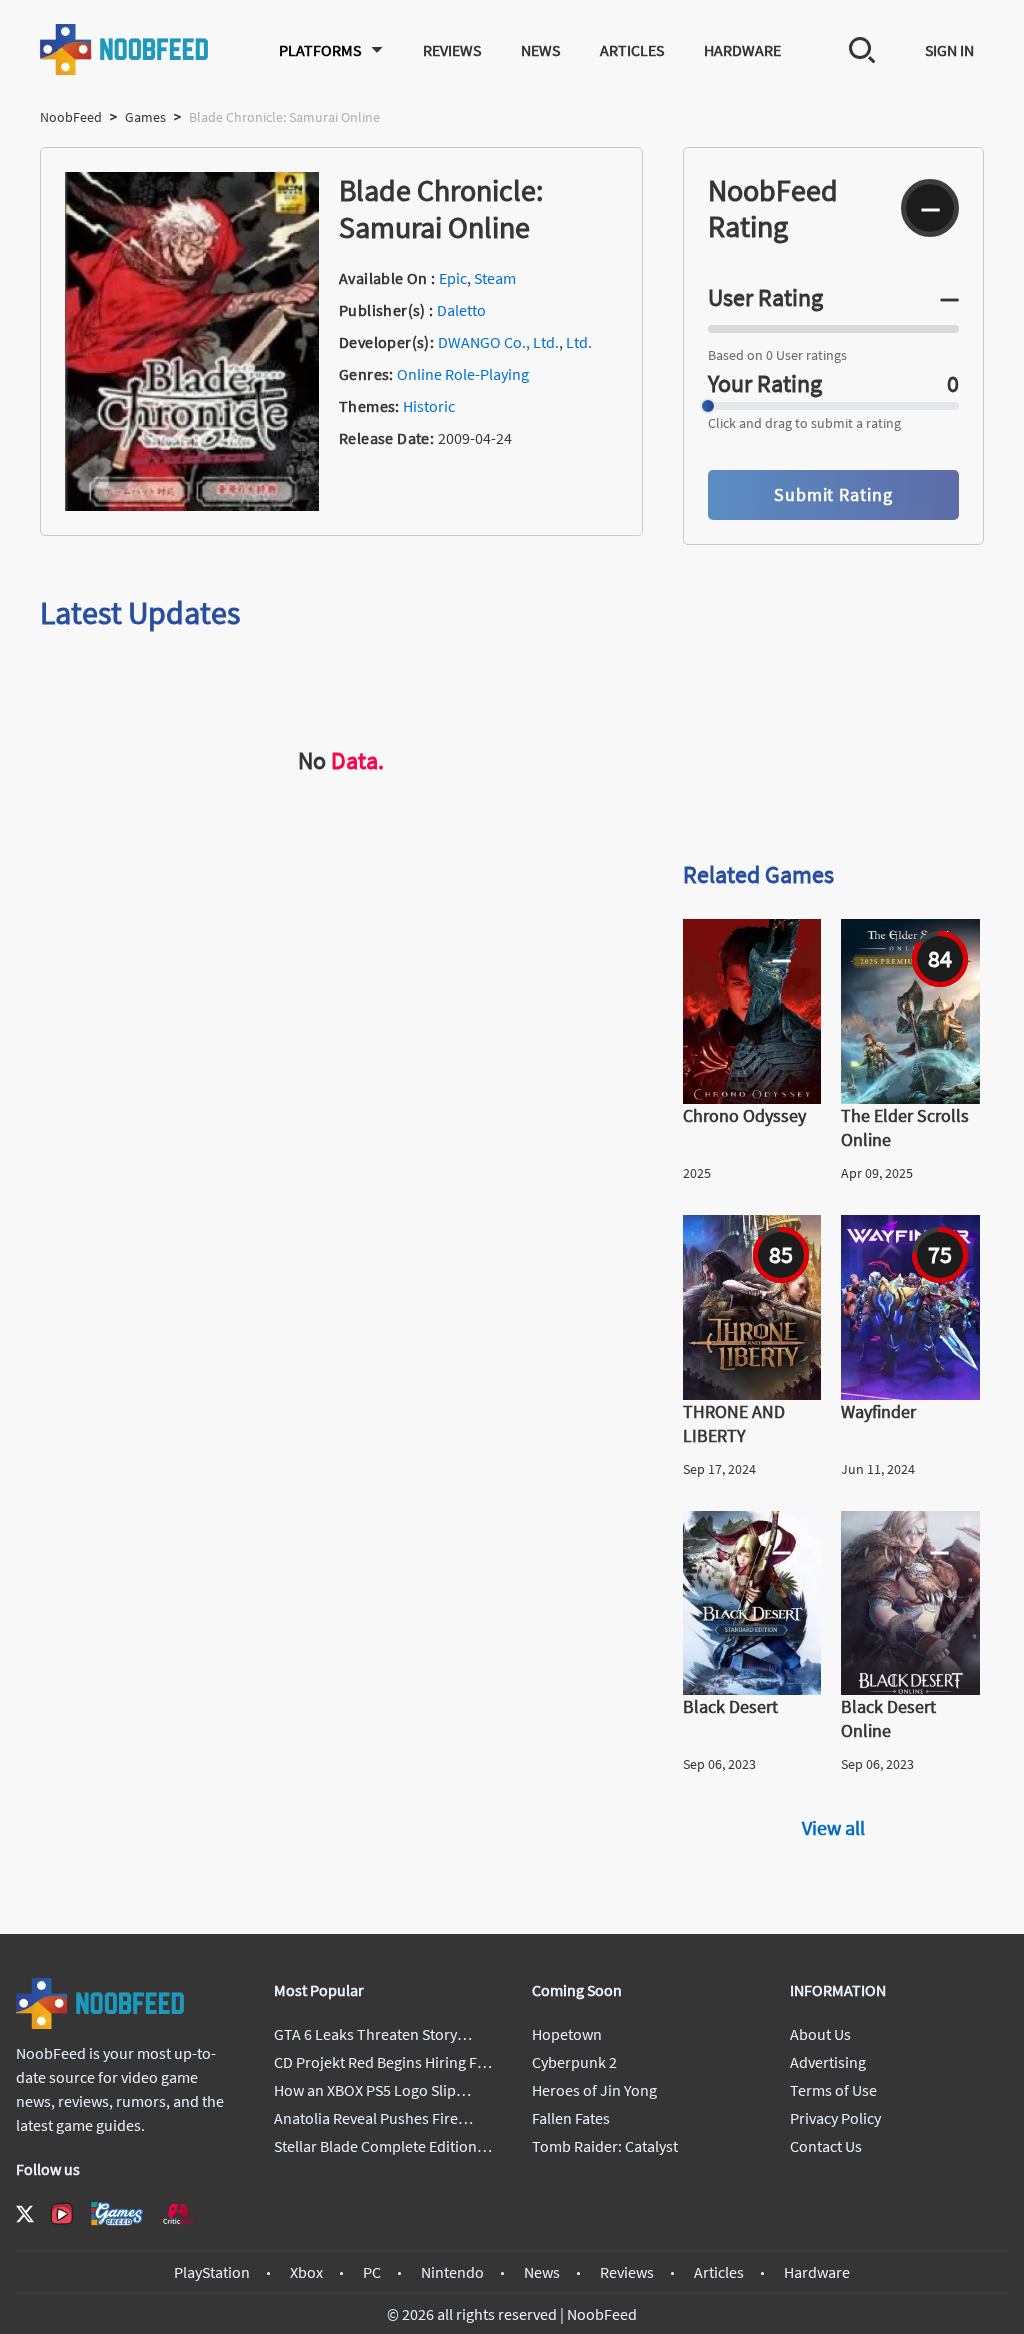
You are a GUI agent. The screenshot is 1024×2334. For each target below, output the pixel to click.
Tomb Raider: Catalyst (605, 2146)
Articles (632, 50)
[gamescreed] (117, 2213)
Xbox (306, 2272)
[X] (25, 2214)
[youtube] (62, 2214)
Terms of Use (833, 2090)
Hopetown (567, 2034)
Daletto (461, 310)
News (540, 50)
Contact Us (826, 2146)
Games (145, 117)
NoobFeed (71, 117)
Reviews (452, 50)
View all (833, 1827)
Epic (453, 278)
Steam (495, 278)
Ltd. (579, 342)
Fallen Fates (571, 2118)
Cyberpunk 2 (574, 2062)
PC (372, 2272)
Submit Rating (833, 494)
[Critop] (178, 2213)
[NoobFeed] (125, 49)
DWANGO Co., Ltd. (498, 342)
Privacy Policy (835, 2118)
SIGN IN (949, 50)
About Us (820, 2034)
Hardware (742, 50)
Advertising (828, 2062)
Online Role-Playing (463, 374)
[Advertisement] (833, 702)
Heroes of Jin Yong (594, 2090)
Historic (429, 406)
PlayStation (212, 2272)
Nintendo (452, 2272)
